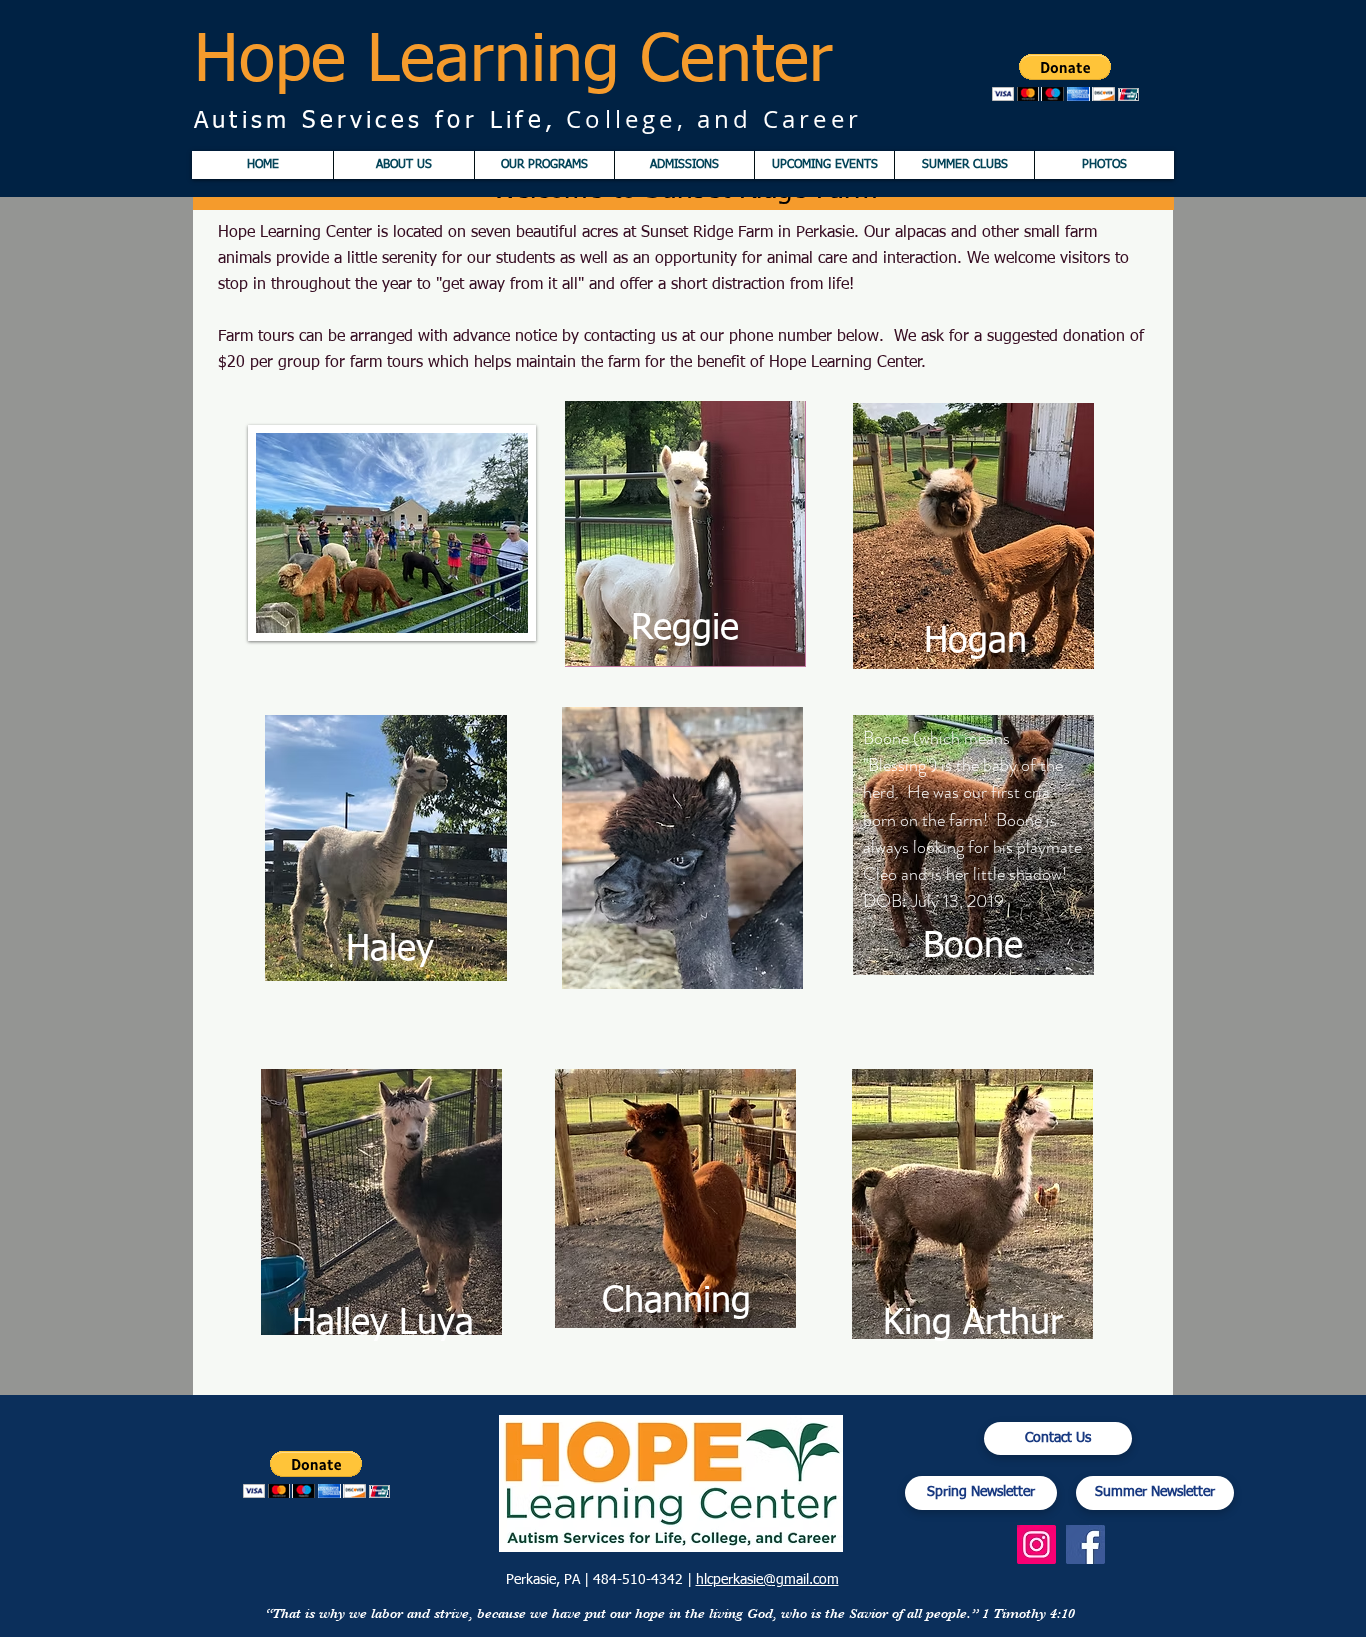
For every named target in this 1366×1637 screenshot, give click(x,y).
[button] (1065, 77)
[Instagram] (1036, 1544)
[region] (685, 534)
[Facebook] (1085, 1544)
